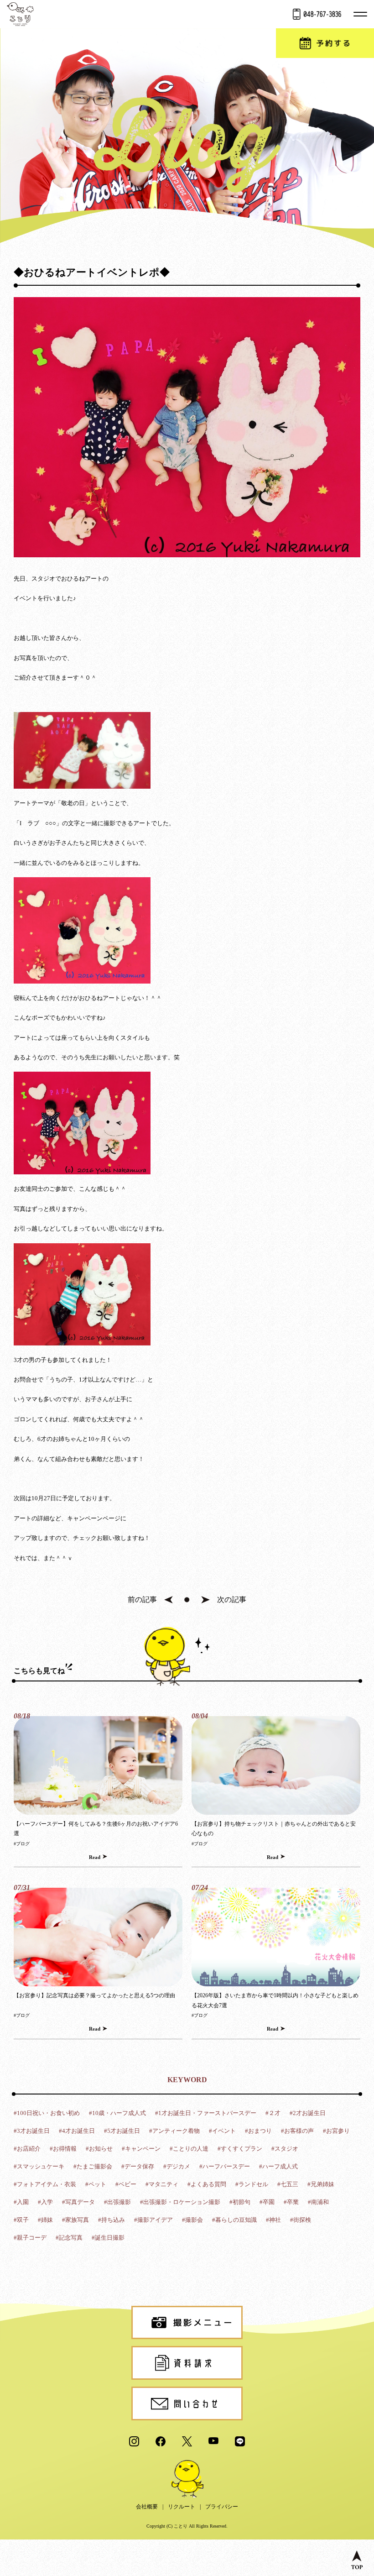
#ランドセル (252, 2184)
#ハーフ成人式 (278, 2166)
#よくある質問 (207, 2184)
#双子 (21, 2220)
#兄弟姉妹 (321, 2184)
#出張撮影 (117, 2202)
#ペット (96, 2184)
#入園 (21, 2202)
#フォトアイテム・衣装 (45, 2184)
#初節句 (240, 2202)
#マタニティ (162, 2184)
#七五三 (288, 2184)
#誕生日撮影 (108, 2238)
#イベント (222, 2131)
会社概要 (147, 2507)
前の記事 (142, 1600)
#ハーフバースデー (225, 2166)
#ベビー (126, 2184)
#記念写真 (69, 2238)
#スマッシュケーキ (39, 2166)
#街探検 (301, 2220)
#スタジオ (285, 2149)
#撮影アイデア (153, 2220)
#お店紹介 (27, 2149)
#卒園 (267, 2202)
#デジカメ (177, 2166)
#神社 (273, 2220)
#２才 (273, 2113)
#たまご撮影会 (93, 2166)
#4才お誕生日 (77, 2131)
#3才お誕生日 (32, 2131)
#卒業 (291, 2202)
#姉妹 (45, 2220)
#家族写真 (75, 2220)
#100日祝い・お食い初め (47, 2113)
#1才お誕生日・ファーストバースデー (206, 2113)
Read (95, 1857)
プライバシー (222, 2507)
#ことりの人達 (189, 2149)
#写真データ (78, 2202)
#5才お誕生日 (122, 2131)
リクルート (182, 2507)
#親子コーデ (30, 2238)
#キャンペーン (141, 2149)
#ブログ (22, 1844)
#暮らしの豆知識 (234, 2220)
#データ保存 (138, 2166)
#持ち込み (112, 2220)
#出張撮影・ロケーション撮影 (180, 2202)
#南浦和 (318, 2202)
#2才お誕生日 (308, 2113)
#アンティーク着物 (174, 2131)
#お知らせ (99, 2149)
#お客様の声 (297, 2131)
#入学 (45, 2202)
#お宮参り (336, 2131)
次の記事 (232, 1600)
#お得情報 (63, 2149)
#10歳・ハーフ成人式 (117, 2113)
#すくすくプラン (240, 2149)
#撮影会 (192, 2220)
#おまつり (258, 2131)
